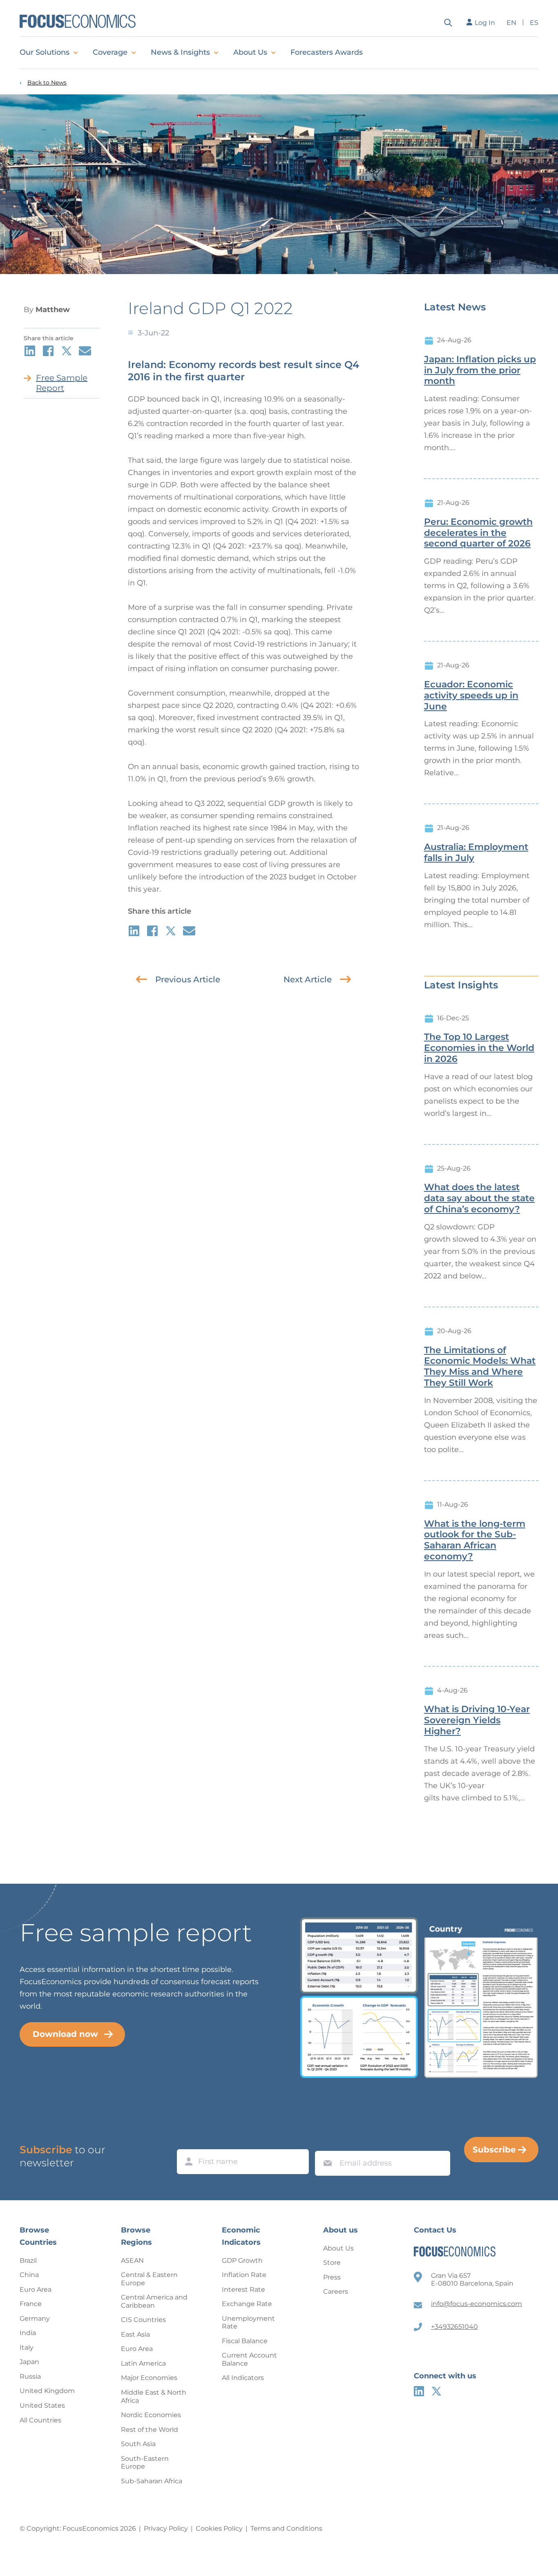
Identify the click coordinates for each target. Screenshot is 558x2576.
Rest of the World (150, 2430)
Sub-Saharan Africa (152, 2481)
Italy (27, 2347)
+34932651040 (454, 2327)
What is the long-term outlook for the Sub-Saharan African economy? (475, 1540)
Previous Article (188, 979)
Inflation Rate (244, 2275)
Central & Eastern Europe (149, 2279)
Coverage (110, 52)
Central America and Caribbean (154, 2301)
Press (332, 2277)
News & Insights (180, 52)
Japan (29, 2362)
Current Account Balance (249, 2359)
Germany (35, 2318)
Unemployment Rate (248, 2323)
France (31, 2304)
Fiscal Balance (245, 2341)
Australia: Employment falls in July (476, 853)
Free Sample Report (62, 383)
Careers (336, 2292)
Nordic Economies (151, 2415)
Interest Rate (243, 2289)
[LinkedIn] (419, 2391)
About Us (250, 52)
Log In (485, 23)
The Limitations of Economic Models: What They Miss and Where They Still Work (480, 1367)
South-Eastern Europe (145, 2463)
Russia (30, 2376)
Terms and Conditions (286, 2528)
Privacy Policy (166, 2528)
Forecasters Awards (327, 52)
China (29, 2275)
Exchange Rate (247, 2304)
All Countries (40, 2420)
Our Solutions (45, 52)
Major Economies (149, 2378)
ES (534, 23)
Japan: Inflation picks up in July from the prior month (480, 370)
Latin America (143, 2363)
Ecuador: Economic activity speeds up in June (471, 696)
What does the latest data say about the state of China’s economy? (479, 1198)
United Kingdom (47, 2391)
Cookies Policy (219, 2528)
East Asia (135, 2334)
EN (511, 23)
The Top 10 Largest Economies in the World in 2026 (479, 1048)
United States (42, 2405)
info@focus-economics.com (477, 2304)
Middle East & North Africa (154, 2396)
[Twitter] (436, 2391)
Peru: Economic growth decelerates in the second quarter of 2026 (478, 533)
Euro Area (36, 2289)
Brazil (28, 2260)
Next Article (308, 979)
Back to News (47, 83)
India (28, 2333)
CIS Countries (143, 2320)
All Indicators (243, 2378)
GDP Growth (242, 2260)
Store (332, 2263)
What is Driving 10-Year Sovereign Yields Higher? (477, 1720)
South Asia (138, 2444)
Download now (65, 2034)
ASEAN (132, 2260)
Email (326, 2143)
